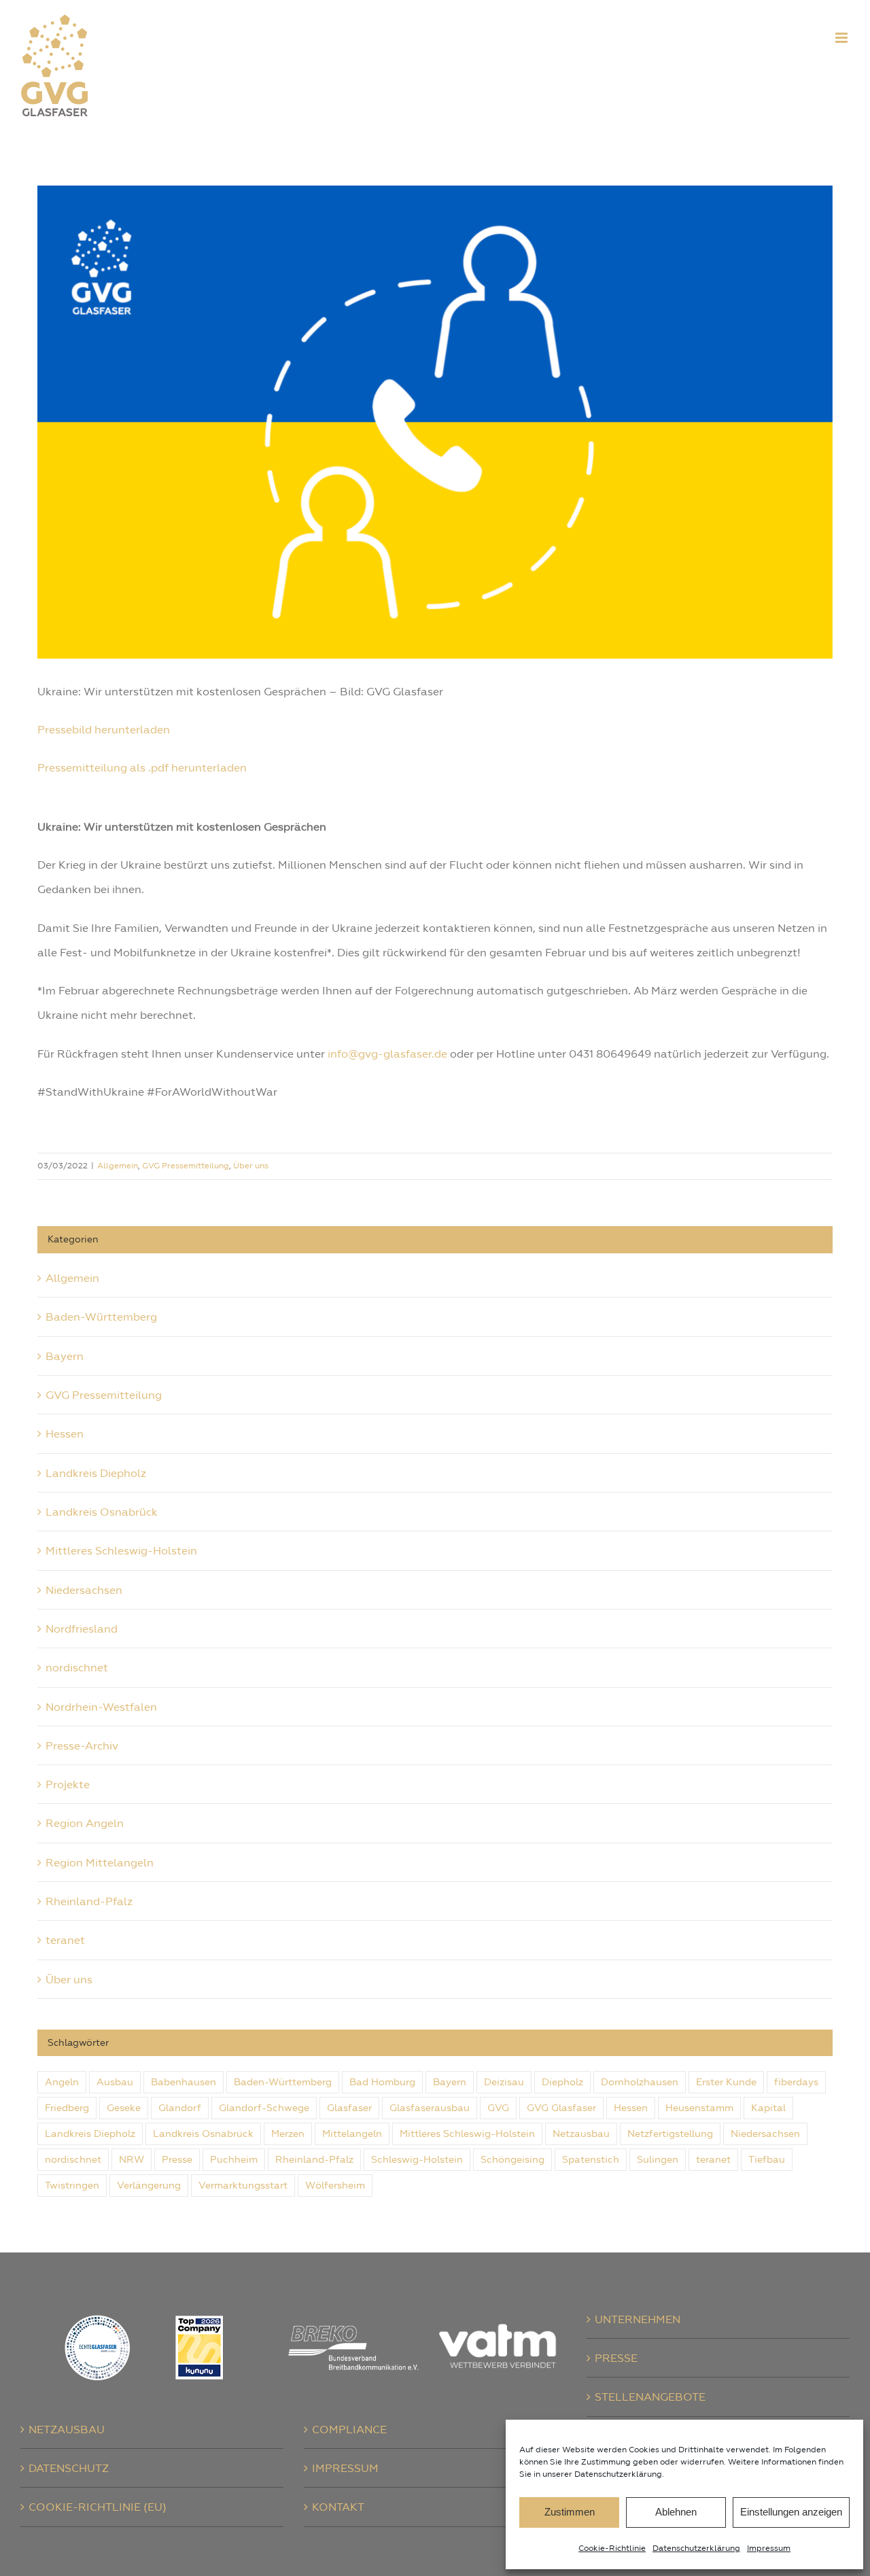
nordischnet (77, 1667)
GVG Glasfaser (561, 2108)
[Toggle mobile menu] (842, 38)
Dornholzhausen (640, 2082)
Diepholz (562, 2082)
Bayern (65, 1356)
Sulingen (658, 2159)
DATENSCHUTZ (69, 2468)
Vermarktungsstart (243, 2185)
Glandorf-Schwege (264, 2108)
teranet (65, 1940)
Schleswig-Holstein (417, 2159)
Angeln (62, 2082)
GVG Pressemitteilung (186, 1166)
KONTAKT (338, 2507)
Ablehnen (676, 2512)
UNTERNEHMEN (638, 2319)
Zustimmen (570, 2512)
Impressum (769, 2548)
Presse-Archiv (82, 1745)
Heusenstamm (699, 2108)
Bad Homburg (382, 2082)
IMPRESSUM (345, 2468)
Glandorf (180, 2108)
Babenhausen (184, 2082)
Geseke (124, 2108)
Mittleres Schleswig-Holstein (121, 1550)
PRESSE (616, 2358)
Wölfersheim (335, 2185)
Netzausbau (581, 2134)
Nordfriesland (82, 1629)
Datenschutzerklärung (696, 2548)
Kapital (768, 2108)
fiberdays (796, 2082)
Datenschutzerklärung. (619, 2474)
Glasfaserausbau (430, 2108)
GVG (498, 2108)
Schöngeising (512, 2159)
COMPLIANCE (349, 2429)
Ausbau (115, 2082)
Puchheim (234, 2159)
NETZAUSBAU (67, 2429)
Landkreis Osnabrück (102, 1512)
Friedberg (67, 2108)
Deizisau (504, 2082)
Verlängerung (149, 2185)
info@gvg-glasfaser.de (387, 1054)
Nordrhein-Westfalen (101, 1707)
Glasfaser (349, 2108)
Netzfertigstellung (670, 2134)
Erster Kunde (726, 2082)
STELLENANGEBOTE (650, 2397)
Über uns (251, 1166)
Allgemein (118, 1166)
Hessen (65, 1433)
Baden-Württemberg (101, 1317)
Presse (177, 2159)
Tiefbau (767, 2159)
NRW (132, 2159)
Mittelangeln (352, 2134)
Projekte (68, 1784)
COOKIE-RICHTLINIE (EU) (98, 2507)
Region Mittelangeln (100, 1862)
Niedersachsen (84, 1590)
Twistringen (72, 2185)
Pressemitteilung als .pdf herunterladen (142, 767)
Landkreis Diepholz (96, 1473)
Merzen (288, 2134)
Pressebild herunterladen (104, 729)
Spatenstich (591, 2159)
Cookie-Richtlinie (612, 2548)
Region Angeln (85, 1823)
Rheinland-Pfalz (89, 1901)
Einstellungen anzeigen (791, 2512)
